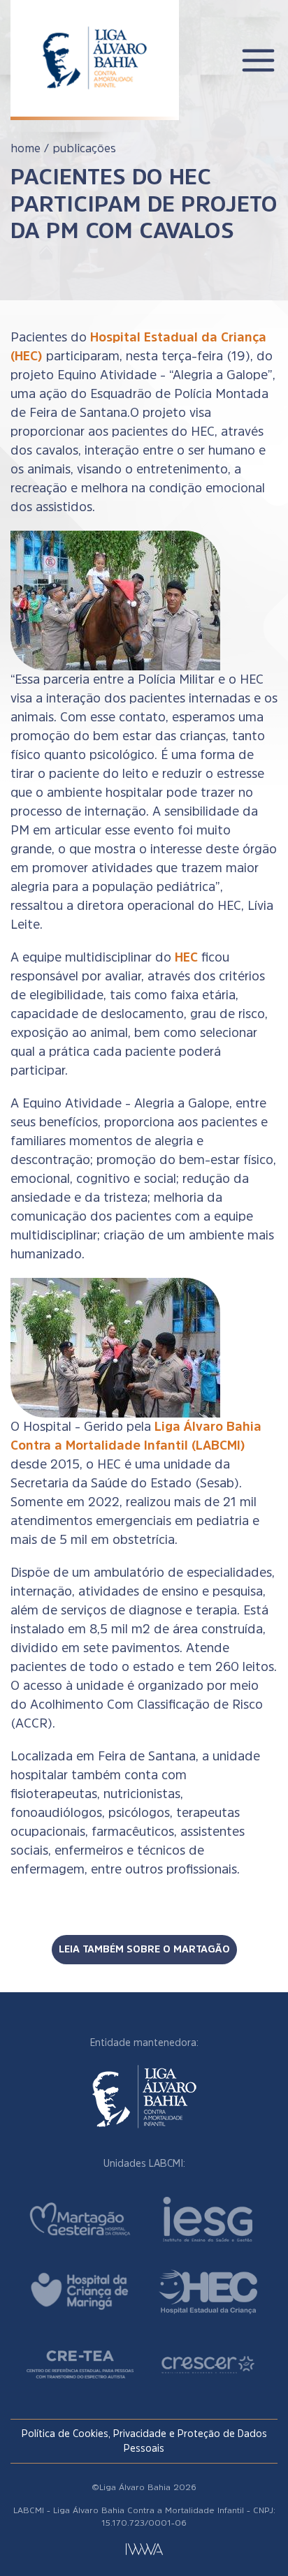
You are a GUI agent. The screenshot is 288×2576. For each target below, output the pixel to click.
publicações (84, 148)
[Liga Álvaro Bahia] (95, 48)
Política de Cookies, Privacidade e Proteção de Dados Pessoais (144, 2441)
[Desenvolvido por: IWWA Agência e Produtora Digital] (144, 2549)
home (26, 148)
